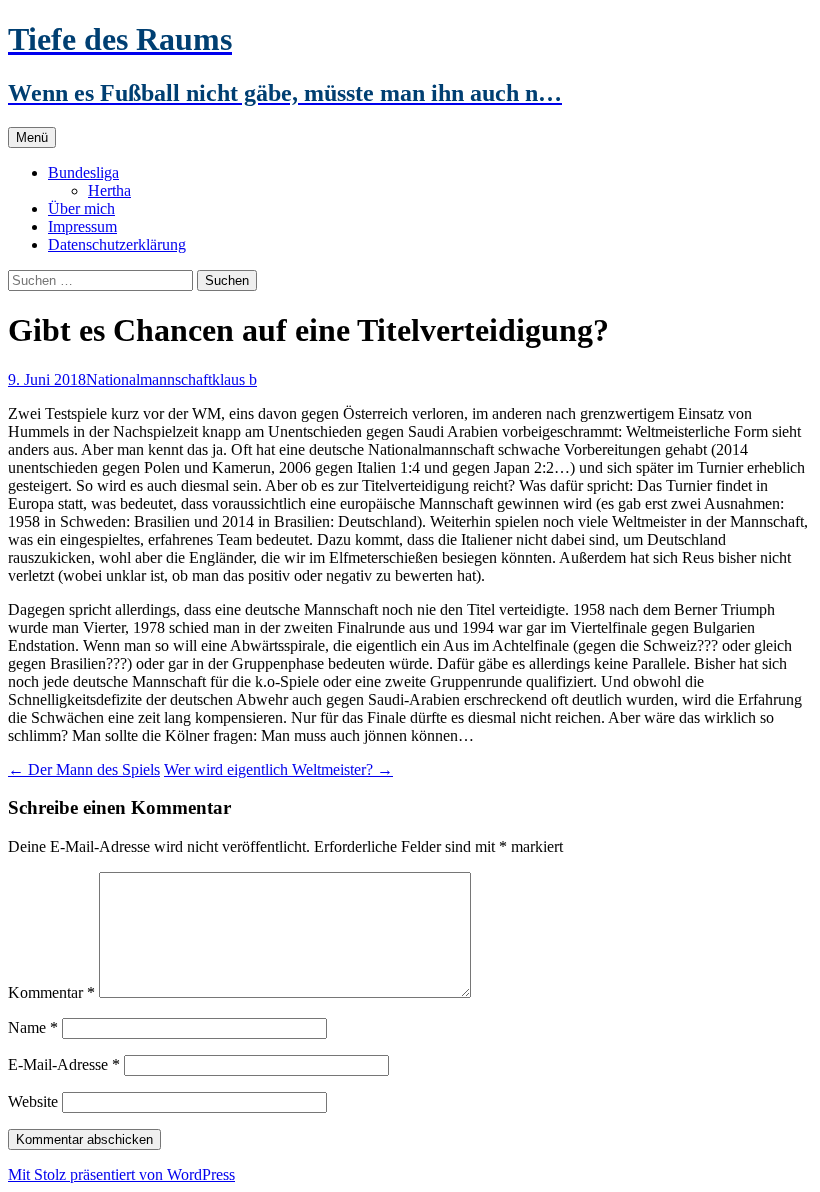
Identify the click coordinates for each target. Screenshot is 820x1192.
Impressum (82, 226)
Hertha (109, 190)
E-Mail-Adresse (64, 1064)
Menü (32, 137)
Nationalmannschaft (149, 379)
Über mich (81, 208)
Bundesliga (83, 172)
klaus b (234, 379)
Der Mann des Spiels (84, 769)
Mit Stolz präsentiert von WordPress (121, 1174)
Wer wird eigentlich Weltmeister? (278, 769)
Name (33, 1027)
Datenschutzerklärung (117, 244)
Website (33, 1101)
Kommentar (51, 992)
